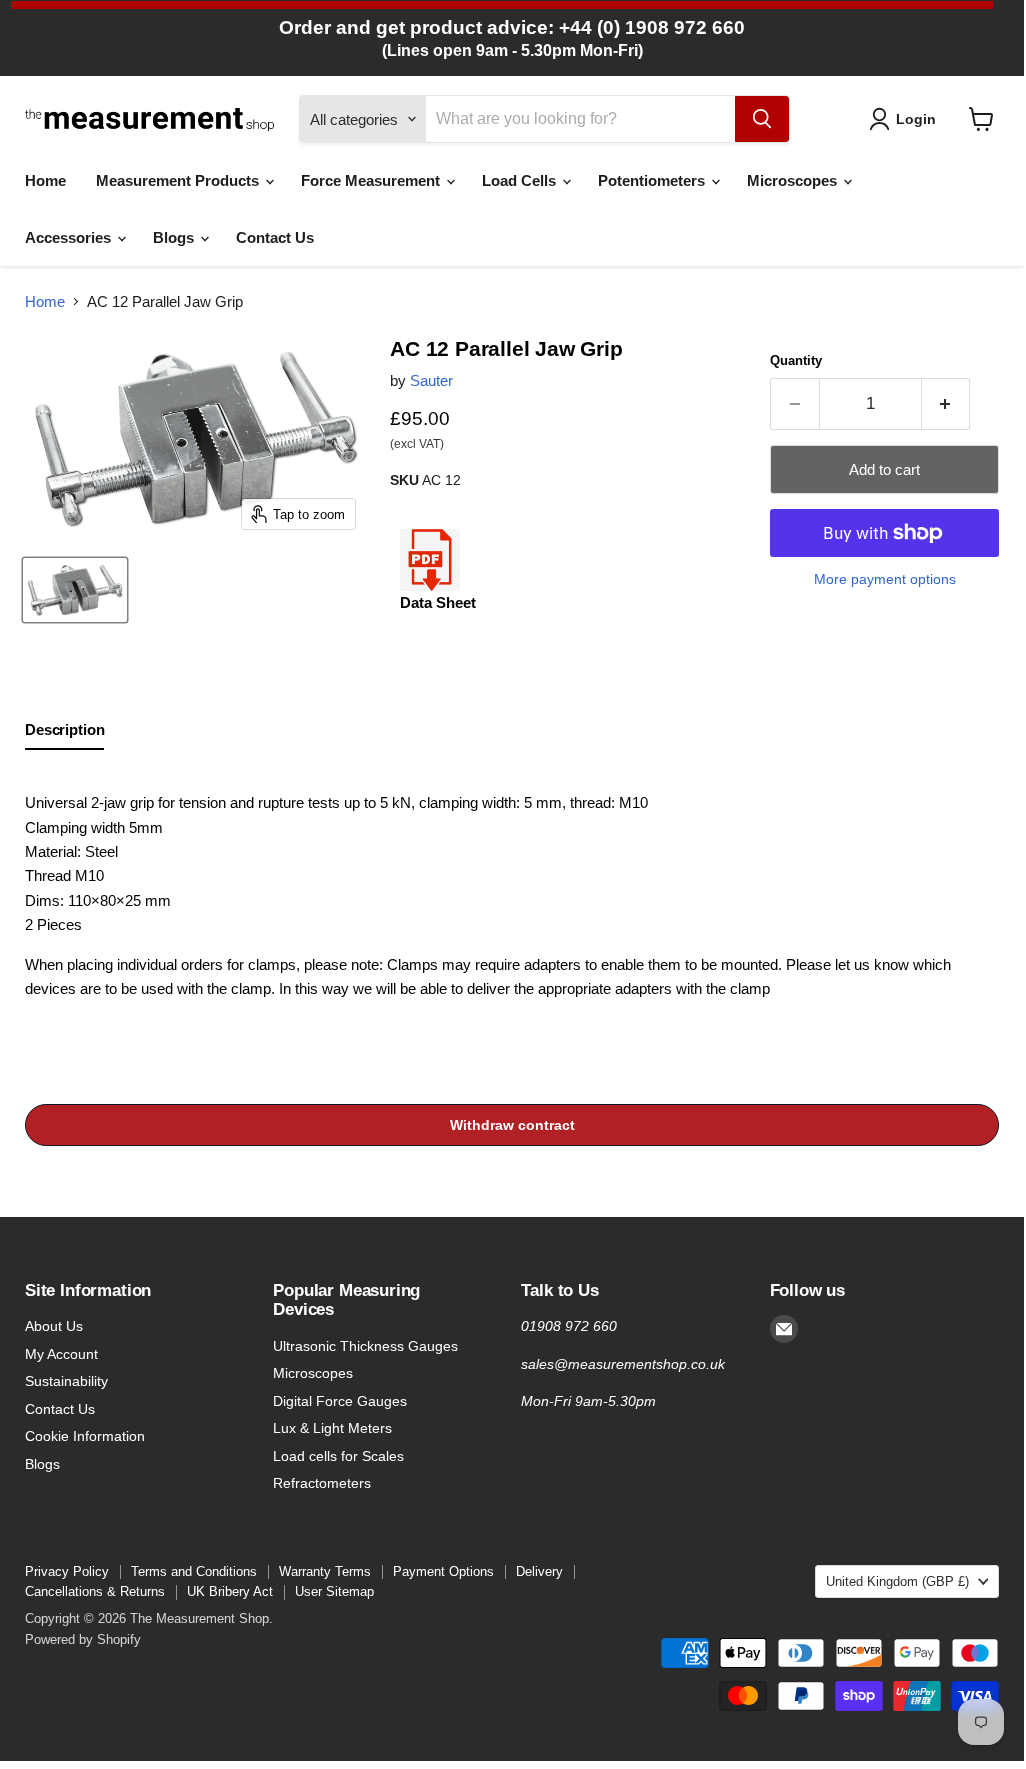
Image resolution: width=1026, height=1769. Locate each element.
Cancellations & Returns (95, 1591)
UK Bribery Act (230, 1591)
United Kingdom (897, 1581)
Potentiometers (653, 180)
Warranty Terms (325, 1571)
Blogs (175, 237)
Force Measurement (372, 180)
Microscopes (794, 180)
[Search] (762, 119)
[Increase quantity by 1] (946, 403)
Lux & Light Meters (332, 1428)
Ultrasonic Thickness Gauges (365, 1346)
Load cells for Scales (338, 1456)
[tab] (64, 734)
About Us (54, 1326)
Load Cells (521, 180)
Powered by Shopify (83, 1639)
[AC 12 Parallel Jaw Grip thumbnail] (75, 590)
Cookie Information (85, 1436)
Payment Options (443, 1571)
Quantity (796, 360)
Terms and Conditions (194, 1571)
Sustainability (66, 1381)
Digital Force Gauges (340, 1401)
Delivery (539, 1571)
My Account (61, 1354)
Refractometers (322, 1483)
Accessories (70, 237)
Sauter (431, 380)
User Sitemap (334, 1591)
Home (45, 180)
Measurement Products (179, 180)
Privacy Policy (67, 1571)
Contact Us (275, 237)
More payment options (885, 579)
